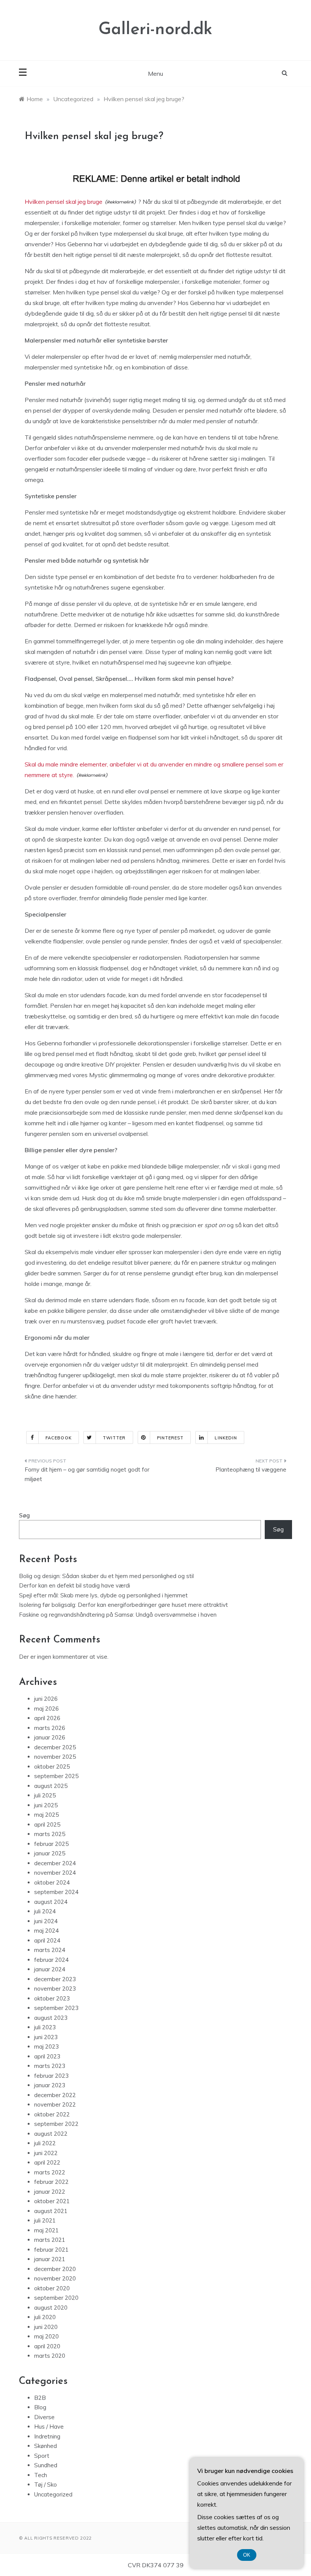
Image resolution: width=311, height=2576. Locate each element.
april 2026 (47, 1718)
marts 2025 (50, 1834)
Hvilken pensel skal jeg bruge (64, 202)
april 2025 (47, 1824)
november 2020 (55, 2278)
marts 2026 (50, 1728)
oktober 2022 (52, 2114)
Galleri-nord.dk (155, 30)
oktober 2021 (52, 2201)
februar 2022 (51, 2182)
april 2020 (47, 2346)
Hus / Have (49, 2427)
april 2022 (47, 2162)
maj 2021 (46, 2230)
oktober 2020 (52, 2288)
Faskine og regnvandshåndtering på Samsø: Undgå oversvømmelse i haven (118, 1615)
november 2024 (55, 1873)
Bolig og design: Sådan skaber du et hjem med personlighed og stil (106, 1576)
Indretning (47, 2436)
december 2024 (55, 1863)
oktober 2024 (52, 1882)
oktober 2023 (52, 1998)
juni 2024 (46, 1921)
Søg (24, 1515)
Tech (41, 2475)
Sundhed (46, 2465)
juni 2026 (46, 1699)
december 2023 (55, 1979)
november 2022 (55, 2104)
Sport (42, 2456)
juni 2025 (46, 1805)
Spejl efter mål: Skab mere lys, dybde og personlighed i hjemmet (103, 1595)
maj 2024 (46, 1931)
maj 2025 (46, 1815)
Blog (40, 2407)
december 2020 (55, 2269)
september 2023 (56, 2008)
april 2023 (47, 2056)
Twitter (114, 1438)
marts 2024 (50, 1950)
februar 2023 (51, 2076)
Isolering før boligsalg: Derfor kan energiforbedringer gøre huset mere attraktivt (123, 1605)
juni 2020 (46, 2327)
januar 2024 (50, 1969)
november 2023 (55, 1989)
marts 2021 (50, 2240)
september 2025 (56, 1776)
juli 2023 (45, 2027)
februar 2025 (51, 1844)
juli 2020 (45, 2317)
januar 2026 (50, 1737)
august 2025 (51, 1786)
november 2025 (55, 1757)
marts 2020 (50, 2356)
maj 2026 (46, 1709)
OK (247, 2555)
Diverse (44, 2417)
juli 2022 (45, 2143)
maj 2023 (46, 2047)
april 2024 (47, 1940)
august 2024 (51, 1902)
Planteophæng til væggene (251, 1469)
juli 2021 (45, 2220)
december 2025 (55, 1747)
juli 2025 (45, 1795)
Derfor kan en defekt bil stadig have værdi (75, 1585)
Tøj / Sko (46, 2485)
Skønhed (46, 2446)
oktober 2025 (52, 1767)
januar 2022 (50, 2192)
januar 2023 (50, 2085)
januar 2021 (50, 2259)
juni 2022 (46, 2153)
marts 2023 (50, 2066)
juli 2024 (45, 1911)
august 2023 (51, 2018)
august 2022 (51, 2134)
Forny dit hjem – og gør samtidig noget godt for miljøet (87, 1474)
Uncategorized (53, 2494)
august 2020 (51, 2308)
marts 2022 (50, 2172)
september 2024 (56, 1892)
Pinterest (170, 1438)
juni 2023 (46, 2037)
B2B (40, 2398)
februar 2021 (51, 2250)
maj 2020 (46, 2336)
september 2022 (56, 2124)
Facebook (59, 1438)
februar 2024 (51, 1960)
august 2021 (51, 2211)
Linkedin (226, 1438)
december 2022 (55, 2095)
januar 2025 (50, 1853)
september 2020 (56, 2298)
